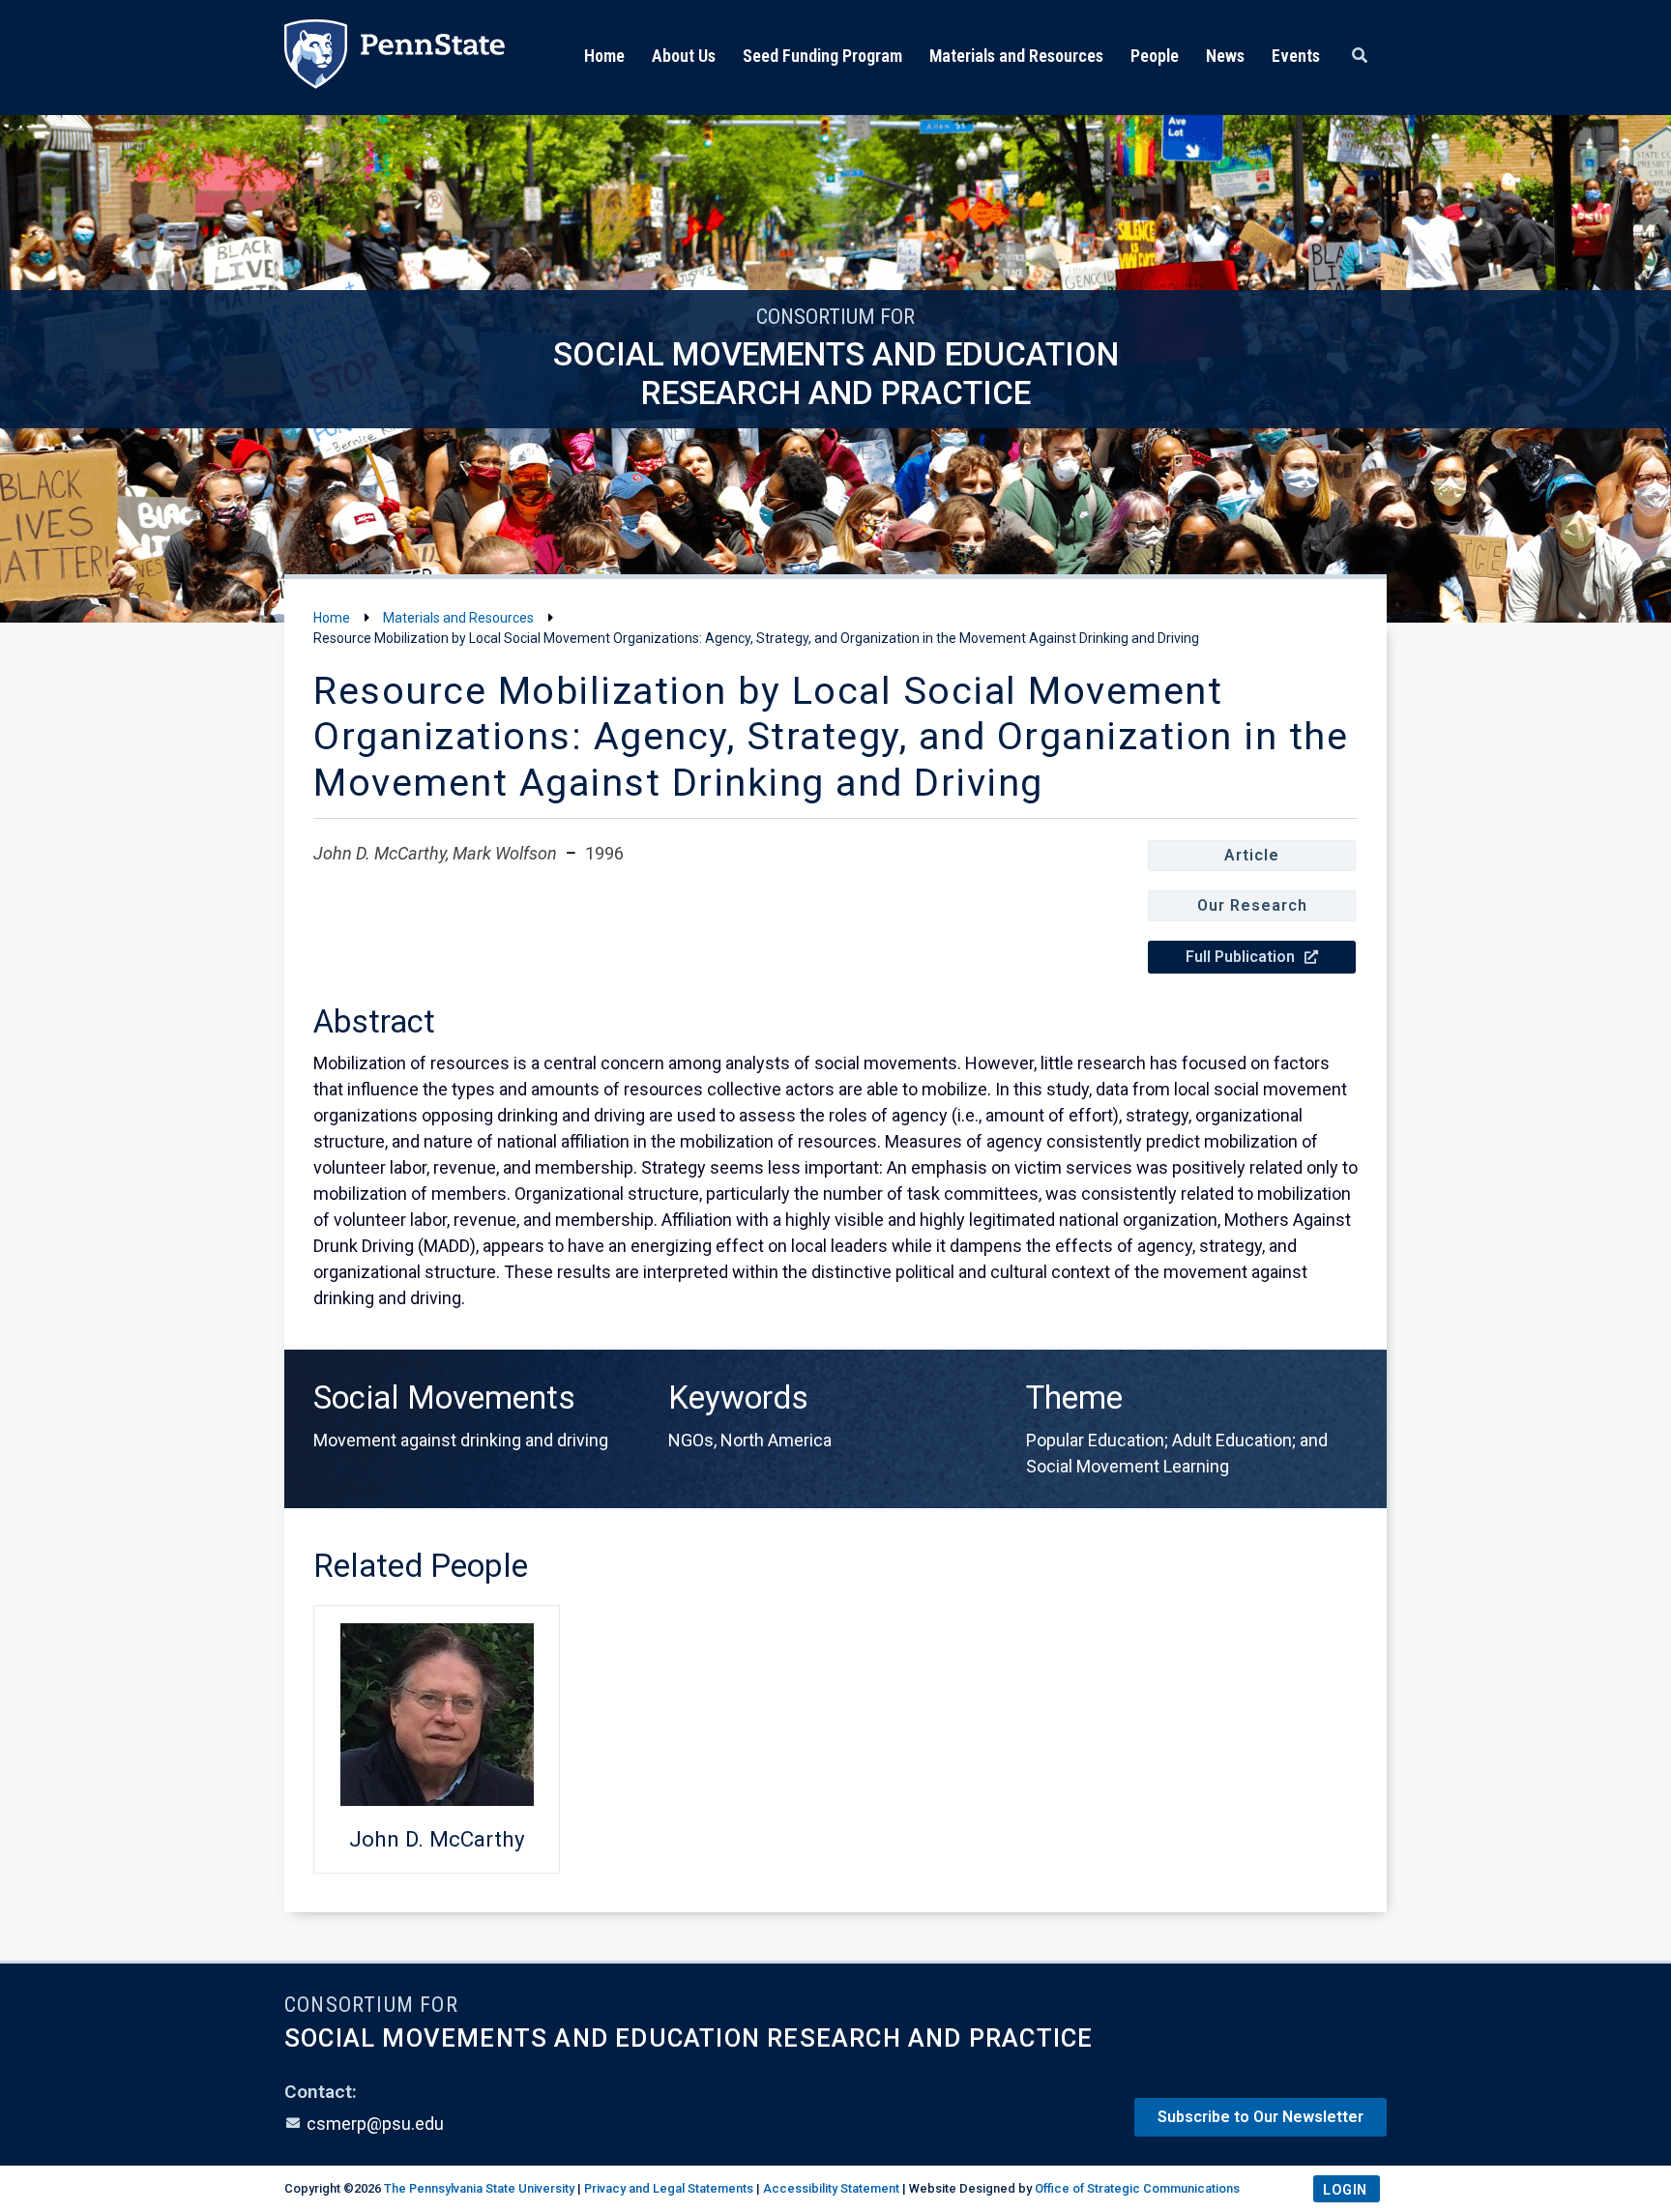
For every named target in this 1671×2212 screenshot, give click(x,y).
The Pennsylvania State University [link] (479, 2188)
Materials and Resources (1016, 56)
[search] (1360, 56)
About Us (684, 56)
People (1155, 56)
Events (1296, 56)
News (1225, 56)
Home (604, 56)
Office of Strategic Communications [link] (1137, 2188)
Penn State (395, 58)
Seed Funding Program (822, 56)
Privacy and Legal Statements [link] (669, 2188)
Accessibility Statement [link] (831, 2188)
